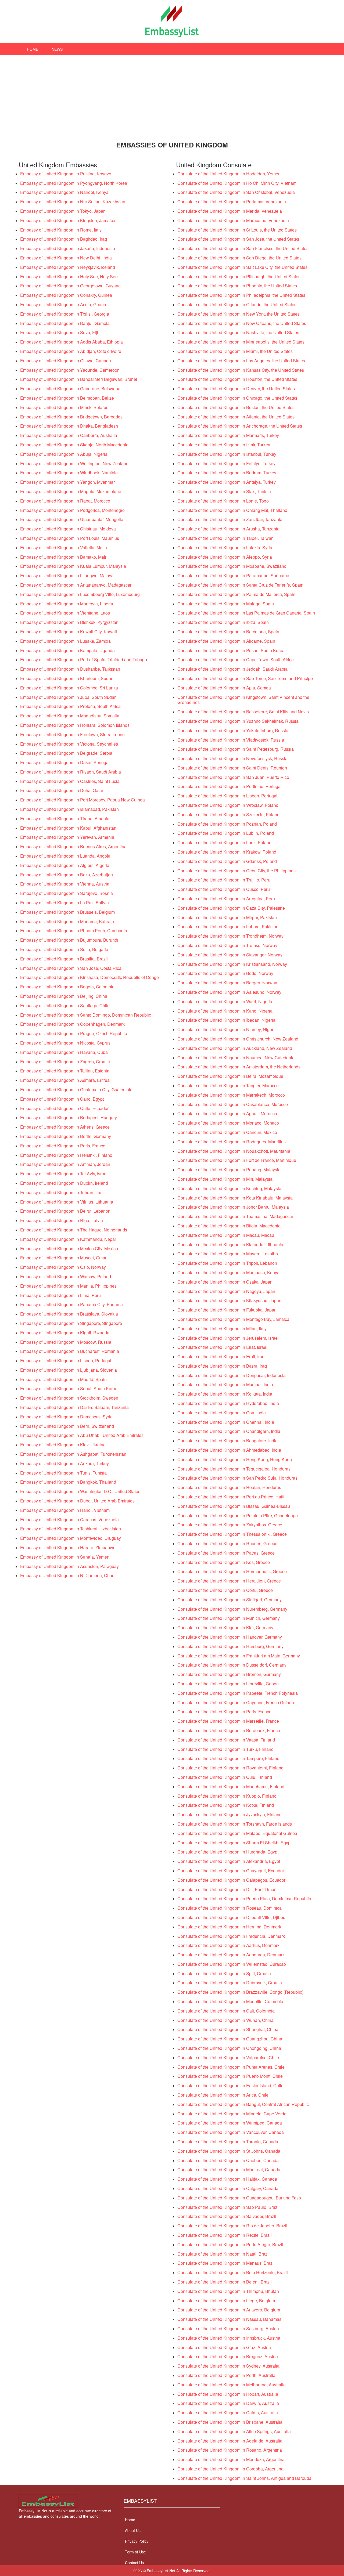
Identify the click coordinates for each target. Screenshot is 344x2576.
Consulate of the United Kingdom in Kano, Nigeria (225, 1011)
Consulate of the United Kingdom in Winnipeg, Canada (230, 2123)
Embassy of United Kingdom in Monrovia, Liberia (67, 604)
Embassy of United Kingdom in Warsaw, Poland (66, 1276)
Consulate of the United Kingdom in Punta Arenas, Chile (231, 2067)
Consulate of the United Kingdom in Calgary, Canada (228, 2188)
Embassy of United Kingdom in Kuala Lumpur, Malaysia (73, 566)
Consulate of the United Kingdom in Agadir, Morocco (227, 1113)
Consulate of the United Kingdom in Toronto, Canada (228, 2142)
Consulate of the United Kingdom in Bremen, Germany (229, 1674)
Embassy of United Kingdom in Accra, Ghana (63, 304)
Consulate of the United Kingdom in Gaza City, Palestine (231, 908)
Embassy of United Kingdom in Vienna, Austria (65, 884)
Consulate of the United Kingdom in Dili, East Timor (226, 1889)
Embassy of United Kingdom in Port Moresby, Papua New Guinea (83, 800)
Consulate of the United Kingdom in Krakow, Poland (227, 852)
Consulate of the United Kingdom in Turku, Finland (225, 1749)
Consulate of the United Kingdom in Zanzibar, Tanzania (230, 519)
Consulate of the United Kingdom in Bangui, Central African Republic (243, 2104)
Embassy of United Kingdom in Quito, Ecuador (64, 1108)
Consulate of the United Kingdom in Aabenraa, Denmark (231, 1955)
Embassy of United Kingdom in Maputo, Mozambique (71, 491)
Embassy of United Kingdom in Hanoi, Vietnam (65, 1510)
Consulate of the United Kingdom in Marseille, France (228, 1721)
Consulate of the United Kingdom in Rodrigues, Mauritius (232, 1142)
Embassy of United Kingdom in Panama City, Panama (71, 1304)
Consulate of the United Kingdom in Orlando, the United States (237, 304)
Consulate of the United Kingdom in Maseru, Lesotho (228, 1254)
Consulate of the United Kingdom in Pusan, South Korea (231, 650)
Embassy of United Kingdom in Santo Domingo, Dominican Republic (86, 1015)
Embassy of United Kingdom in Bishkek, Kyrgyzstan (69, 622)
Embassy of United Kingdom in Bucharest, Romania (70, 1351)
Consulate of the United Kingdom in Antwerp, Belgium (229, 2310)
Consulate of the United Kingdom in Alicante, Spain (226, 641)
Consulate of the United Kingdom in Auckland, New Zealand (235, 1048)
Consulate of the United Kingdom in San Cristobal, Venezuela (236, 192)
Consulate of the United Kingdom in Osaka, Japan (225, 1282)
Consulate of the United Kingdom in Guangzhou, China (230, 2039)
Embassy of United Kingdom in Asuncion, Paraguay (69, 1566)
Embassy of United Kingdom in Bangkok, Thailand (68, 1482)
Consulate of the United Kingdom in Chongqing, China (229, 2048)
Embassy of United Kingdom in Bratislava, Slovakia (69, 1314)
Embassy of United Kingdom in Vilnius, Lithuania (67, 1202)
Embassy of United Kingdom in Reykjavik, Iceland (68, 267)
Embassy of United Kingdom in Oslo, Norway (63, 1267)
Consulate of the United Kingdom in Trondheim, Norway (230, 936)
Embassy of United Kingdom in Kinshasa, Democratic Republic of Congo (89, 977)
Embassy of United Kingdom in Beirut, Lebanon (65, 1211)
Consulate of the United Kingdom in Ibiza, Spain (223, 622)
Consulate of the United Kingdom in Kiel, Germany (225, 1627)
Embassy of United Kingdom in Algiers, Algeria (65, 865)
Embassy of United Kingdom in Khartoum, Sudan (67, 678)
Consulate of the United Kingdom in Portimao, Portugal (230, 786)
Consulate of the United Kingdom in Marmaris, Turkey (228, 435)
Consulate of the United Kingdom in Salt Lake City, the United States (242, 267)
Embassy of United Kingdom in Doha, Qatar (62, 790)
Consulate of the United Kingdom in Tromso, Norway (227, 945)
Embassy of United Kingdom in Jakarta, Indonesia (68, 248)
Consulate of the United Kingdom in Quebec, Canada (228, 2160)
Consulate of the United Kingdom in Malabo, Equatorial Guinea (237, 1833)
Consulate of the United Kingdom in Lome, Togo (223, 501)
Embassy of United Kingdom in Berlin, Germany (66, 1136)
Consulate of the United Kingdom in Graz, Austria (224, 2347)
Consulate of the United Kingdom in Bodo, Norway (225, 973)
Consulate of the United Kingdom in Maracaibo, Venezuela (233, 220)
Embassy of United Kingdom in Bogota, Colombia (67, 987)
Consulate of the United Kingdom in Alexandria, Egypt (229, 1861)
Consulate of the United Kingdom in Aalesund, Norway (229, 992)
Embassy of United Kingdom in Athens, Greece (65, 1127)
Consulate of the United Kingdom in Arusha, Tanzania (228, 529)
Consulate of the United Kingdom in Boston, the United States (236, 407)
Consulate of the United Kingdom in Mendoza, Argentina (231, 2459)
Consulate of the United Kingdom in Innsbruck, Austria (229, 2338)
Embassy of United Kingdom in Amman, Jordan (65, 1164)
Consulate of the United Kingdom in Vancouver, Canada (231, 2132)
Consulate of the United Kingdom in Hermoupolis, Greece (232, 1571)
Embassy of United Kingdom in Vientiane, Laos (65, 613)
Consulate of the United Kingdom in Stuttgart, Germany (230, 1600)
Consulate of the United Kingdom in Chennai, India (226, 1422)
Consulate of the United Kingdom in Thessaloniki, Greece (232, 1534)
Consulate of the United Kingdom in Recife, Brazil (225, 2235)
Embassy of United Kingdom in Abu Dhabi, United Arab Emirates (82, 1435)
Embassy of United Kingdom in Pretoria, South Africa (70, 706)
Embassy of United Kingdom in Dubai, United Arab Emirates (77, 1501)
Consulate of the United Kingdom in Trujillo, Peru (224, 880)
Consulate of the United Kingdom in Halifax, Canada (227, 2179)
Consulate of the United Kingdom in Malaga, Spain (226, 604)
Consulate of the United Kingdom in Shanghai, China (228, 2029)
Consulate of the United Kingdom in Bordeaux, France (229, 1730)
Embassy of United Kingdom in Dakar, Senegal (65, 762)
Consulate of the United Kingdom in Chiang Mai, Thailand (232, 510)
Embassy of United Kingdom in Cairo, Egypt (62, 1099)
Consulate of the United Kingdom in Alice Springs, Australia (234, 2431)
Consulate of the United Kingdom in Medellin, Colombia (230, 2001)
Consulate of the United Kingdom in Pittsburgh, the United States (239, 277)
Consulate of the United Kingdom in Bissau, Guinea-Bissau (234, 1506)
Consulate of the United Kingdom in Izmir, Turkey (224, 445)
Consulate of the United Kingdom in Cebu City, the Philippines (236, 871)
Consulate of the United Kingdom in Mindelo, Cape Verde (232, 2114)
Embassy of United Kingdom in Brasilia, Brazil (64, 959)
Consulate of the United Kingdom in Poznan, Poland (227, 824)
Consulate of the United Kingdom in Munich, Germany (229, 1618)
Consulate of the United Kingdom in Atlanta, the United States (236, 417)
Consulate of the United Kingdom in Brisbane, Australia (230, 2422)
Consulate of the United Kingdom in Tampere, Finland (228, 1758)
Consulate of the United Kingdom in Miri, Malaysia (225, 1179)
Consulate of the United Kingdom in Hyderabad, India (228, 1403)
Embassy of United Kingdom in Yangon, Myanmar (67, 482)
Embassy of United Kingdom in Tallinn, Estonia (65, 1071)
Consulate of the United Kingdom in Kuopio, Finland (227, 1796)
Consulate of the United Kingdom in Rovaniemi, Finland (230, 1768)
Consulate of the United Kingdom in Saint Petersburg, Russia (236, 749)
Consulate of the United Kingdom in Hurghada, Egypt (228, 1852)
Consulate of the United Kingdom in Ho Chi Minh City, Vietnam (237, 183)
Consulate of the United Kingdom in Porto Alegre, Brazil (230, 2244)
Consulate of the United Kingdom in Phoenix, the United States (237, 286)
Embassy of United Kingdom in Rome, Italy (61, 230)
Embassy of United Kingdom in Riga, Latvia (62, 1220)
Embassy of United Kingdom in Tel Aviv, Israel (64, 1174)
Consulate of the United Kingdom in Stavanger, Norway (230, 955)
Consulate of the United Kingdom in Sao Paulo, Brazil (228, 2207)
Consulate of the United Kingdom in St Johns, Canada (229, 2151)
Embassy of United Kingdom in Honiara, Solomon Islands (75, 725)
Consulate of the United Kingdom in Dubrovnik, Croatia (230, 1983)
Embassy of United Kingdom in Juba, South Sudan (68, 697)
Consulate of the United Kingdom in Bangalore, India (227, 1441)
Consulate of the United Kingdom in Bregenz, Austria (228, 2356)
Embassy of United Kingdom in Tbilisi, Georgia (65, 314)
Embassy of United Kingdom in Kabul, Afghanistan (68, 828)
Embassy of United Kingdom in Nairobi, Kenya (64, 192)
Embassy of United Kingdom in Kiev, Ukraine (63, 1445)
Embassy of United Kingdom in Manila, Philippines (68, 1286)
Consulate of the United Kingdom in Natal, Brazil (223, 2254)
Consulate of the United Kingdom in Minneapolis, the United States (241, 342)
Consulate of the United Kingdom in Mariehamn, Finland (231, 1786)
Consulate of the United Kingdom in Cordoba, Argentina (230, 2469)
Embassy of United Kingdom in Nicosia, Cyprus (65, 1043)
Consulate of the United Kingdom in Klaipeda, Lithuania (230, 1244)
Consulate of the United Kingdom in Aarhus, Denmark (228, 1945)
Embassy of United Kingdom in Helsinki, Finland (66, 1155)
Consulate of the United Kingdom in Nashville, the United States (238, 332)
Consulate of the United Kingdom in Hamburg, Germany (230, 1646)
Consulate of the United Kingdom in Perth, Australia (226, 2375)
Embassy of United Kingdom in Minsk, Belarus (64, 407)
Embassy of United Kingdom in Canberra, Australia (69, 435)
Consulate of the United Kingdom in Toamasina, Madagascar (235, 1216)
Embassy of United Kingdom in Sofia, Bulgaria (64, 949)
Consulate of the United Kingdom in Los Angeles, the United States (241, 361)
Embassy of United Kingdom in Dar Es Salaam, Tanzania (74, 1407)
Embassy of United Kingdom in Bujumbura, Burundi (69, 940)
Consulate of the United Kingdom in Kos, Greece (224, 1562)
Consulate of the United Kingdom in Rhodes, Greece (227, 1543)
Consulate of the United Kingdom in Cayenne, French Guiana (236, 1702)
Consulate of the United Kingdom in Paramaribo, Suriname (233, 575)
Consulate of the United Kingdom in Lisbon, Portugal (227, 796)
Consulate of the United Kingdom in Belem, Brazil (225, 2282)
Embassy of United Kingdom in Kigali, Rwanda (65, 1333)
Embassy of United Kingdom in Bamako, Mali (63, 557)
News (57, 49)
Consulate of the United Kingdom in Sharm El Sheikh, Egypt (234, 1843)
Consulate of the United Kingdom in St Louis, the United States (237, 230)
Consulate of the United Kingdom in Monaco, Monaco (228, 1123)
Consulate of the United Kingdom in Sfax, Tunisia (224, 491)
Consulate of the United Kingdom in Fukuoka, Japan (227, 1310)
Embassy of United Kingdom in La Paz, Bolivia (64, 903)
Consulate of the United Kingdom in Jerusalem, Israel (228, 1338)
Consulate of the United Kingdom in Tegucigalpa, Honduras (234, 1469)
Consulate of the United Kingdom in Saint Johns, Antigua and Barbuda (244, 2478)
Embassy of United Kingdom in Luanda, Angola (65, 856)
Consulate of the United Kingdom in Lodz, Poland (224, 842)
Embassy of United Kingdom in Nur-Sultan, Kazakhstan (73, 202)
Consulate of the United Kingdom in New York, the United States (239, 314)
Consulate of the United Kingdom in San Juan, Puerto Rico (233, 777)
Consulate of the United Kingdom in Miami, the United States (235, 351)
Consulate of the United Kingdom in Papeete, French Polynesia (238, 1693)
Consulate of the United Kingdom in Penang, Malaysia (229, 1170)
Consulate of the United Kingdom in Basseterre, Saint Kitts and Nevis (243, 712)
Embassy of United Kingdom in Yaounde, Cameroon (70, 370)
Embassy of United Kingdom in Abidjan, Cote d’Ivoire (71, 351)
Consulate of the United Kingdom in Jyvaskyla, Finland (230, 1814)
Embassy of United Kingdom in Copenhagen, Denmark (72, 1024)
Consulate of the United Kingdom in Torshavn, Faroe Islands (235, 1824)
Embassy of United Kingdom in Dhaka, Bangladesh (69, 426)
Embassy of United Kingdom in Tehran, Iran (61, 1192)
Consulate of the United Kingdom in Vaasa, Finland (226, 1740)
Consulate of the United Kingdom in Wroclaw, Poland (228, 805)
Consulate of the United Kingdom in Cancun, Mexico (227, 1132)
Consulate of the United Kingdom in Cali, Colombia (226, 2011)
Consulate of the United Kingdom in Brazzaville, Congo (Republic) (240, 1992)
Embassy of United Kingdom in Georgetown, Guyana (70, 286)
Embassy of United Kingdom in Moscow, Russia (66, 1342)
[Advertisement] (172, 96)
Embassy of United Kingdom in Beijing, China (64, 996)
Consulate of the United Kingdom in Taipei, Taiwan (225, 538)
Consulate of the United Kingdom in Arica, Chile (223, 2095)
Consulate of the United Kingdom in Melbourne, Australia (232, 2385)
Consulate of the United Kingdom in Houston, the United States (237, 379)
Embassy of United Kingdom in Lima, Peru (60, 1295)
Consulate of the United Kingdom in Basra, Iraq (222, 1366)
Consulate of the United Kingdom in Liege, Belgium (226, 2301)
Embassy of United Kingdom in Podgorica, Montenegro (72, 510)
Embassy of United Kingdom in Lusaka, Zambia (65, 641)
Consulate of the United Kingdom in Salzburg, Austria (228, 2328)
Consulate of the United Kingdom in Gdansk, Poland (227, 861)
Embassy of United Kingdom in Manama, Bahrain (67, 921)
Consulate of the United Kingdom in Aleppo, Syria (225, 557)
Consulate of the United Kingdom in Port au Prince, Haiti (231, 1497)
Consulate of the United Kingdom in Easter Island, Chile (230, 2085)
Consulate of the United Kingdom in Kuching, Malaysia (229, 1188)
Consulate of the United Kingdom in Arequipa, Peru (226, 899)
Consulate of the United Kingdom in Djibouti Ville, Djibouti (232, 1917)
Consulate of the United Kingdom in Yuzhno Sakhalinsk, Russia (238, 721)
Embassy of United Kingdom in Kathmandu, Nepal (68, 1239)
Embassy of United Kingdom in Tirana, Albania (65, 819)
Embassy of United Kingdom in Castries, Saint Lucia (70, 781)
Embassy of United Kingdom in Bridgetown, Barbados (71, 417)
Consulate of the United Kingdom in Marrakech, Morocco (231, 1095)
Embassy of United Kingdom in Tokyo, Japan (63, 211)
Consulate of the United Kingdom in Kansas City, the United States (241, 370)
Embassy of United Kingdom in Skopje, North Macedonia (74, 445)
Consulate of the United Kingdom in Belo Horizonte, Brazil (233, 2272)
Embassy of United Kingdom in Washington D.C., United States (80, 1491)
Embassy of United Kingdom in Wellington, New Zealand (74, 463)
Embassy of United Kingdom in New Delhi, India (66, 258)
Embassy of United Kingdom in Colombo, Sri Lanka (69, 688)
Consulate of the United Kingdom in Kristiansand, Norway (232, 964)
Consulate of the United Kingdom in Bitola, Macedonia (229, 1226)
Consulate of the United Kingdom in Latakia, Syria (225, 548)
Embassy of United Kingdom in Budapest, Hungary (69, 1117)
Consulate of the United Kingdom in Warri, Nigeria (225, 1001)
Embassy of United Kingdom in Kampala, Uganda (67, 650)
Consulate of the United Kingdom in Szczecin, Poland (228, 814)
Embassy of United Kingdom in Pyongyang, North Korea (74, 183)
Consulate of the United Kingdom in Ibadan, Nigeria (226, 1020)
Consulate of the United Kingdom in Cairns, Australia (228, 2413)
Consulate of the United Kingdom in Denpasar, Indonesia (232, 1375)
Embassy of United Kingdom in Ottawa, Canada (66, 361)
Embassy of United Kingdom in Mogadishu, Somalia (70, 716)
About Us (133, 2530)
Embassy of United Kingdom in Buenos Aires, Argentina (73, 846)
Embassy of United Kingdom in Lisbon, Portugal (66, 1361)
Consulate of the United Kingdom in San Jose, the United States (238, 239)
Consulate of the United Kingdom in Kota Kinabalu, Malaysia (235, 1198)
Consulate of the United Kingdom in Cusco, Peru (224, 889)
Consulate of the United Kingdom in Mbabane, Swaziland (232, 566)
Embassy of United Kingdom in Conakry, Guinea (66, 295)
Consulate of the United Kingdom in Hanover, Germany (230, 1637)
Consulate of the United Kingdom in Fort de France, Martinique (237, 1160)
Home (33, 49)
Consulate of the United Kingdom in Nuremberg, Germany (232, 1609)
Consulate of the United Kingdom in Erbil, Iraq (221, 1356)
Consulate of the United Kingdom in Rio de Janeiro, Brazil (232, 2226)
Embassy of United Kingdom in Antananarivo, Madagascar (76, 585)
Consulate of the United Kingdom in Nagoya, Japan (226, 1291)
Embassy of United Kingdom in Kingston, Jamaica (68, 220)
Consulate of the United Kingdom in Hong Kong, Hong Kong (235, 1459)
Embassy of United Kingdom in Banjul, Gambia (65, 323)
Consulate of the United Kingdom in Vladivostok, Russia (231, 740)
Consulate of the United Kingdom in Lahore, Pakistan (228, 926)
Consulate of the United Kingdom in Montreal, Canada (229, 2169)
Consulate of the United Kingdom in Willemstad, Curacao (232, 1964)
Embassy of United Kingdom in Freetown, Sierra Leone (72, 734)
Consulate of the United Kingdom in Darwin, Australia (228, 2403)
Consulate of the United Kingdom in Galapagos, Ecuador (231, 1880)
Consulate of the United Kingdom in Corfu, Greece (225, 1590)
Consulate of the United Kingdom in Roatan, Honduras (229, 1487)
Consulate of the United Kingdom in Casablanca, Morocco (233, 1104)
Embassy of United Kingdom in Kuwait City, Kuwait (69, 632)
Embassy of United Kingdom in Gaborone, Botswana (70, 389)
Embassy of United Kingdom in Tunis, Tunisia (63, 1473)
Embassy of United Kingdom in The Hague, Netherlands (74, 1230)
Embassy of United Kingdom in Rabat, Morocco (65, 501)
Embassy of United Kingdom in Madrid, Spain (63, 1379)
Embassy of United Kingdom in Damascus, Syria (66, 1417)
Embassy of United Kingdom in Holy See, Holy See (69, 277)
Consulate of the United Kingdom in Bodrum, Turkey (227, 473)
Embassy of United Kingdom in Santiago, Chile (65, 1005)
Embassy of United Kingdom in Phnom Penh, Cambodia (74, 931)
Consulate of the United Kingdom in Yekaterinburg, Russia (233, 730)
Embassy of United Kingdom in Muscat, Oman (64, 1258)
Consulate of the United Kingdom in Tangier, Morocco (228, 1085)
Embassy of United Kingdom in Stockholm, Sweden (69, 1398)
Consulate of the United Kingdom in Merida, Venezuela (230, 211)
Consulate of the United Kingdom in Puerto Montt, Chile (230, 2076)
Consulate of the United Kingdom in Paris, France (224, 1712)
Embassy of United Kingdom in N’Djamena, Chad (67, 1575)
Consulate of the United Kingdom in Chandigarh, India (229, 1431)
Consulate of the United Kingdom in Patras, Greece (226, 1553)
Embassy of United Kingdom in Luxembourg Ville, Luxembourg (80, 594)
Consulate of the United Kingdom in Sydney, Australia (228, 2366)
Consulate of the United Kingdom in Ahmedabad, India (229, 1450)
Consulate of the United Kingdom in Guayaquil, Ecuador (231, 1871)
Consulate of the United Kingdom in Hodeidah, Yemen (229, 174)
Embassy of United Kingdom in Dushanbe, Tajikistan (70, 669)
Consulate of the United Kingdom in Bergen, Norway (227, 983)
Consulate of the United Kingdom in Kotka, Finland (226, 1805)
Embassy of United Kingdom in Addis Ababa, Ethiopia (71, 342)
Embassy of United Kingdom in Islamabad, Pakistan (69, 809)
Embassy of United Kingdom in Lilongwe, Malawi (67, 575)
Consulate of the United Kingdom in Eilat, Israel (222, 1347)
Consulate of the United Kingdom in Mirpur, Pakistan (227, 917)
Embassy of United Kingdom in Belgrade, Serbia (66, 753)
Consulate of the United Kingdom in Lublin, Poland (226, 833)
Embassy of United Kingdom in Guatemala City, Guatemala (76, 1090)
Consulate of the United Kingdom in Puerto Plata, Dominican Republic (244, 1898)
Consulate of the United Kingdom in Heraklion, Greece (229, 1581)
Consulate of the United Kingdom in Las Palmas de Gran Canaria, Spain (246, 613)
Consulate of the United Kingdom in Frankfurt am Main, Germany (239, 1656)
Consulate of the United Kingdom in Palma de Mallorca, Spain (236, 594)
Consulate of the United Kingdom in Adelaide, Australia (230, 2441)
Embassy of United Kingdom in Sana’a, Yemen (65, 1557)
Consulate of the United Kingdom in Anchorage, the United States (240, 426)
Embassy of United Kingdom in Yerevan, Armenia (67, 837)
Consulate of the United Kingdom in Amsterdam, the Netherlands (239, 1067)
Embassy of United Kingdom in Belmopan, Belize (67, 398)
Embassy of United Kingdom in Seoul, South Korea (69, 1388)
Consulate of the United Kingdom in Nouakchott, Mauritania (234, 1151)
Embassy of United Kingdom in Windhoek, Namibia (69, 473)
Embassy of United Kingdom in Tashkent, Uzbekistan (71, 1529)
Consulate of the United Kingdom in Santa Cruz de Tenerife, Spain (240, 585)
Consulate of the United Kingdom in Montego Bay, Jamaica (233, 1319)
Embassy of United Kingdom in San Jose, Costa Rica (71, 968)
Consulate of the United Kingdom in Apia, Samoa (224, 688)
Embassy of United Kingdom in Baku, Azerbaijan (67, 875)
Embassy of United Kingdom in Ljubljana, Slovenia (69, 1370)
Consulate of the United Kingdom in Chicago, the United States (237, 398)
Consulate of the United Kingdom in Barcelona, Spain (228, 632)
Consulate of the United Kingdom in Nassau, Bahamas (229, 2319)
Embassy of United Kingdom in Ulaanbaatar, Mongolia (72, 519)
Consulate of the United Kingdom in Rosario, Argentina (230, 2450)
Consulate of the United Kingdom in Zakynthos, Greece (230, 1525)
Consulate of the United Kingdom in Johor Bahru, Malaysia (233, 1207)
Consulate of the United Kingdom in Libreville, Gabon (228, 1684)
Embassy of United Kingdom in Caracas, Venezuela (69, 1520)
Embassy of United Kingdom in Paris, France (63, 1146)
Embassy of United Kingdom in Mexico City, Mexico (69, 1249)
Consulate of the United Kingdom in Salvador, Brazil (227, 2216)
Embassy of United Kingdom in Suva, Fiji (59, 332)
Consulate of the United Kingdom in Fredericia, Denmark (231, 1936)
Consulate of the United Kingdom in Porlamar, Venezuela (232, 202)
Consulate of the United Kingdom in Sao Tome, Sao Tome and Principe (245, 678)
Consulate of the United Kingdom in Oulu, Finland (225, 1777)
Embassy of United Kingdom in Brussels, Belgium (67, 912)
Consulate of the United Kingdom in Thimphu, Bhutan (228, 2291)
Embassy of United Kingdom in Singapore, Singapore (71, 1323)
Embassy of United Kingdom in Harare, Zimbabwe (68, 1547)
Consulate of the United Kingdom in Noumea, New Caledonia (236, 1058)
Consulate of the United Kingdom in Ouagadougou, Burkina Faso (239, 2198)
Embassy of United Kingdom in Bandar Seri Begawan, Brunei (79, 379)
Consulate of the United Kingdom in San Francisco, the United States (243, 248)
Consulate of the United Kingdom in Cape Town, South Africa (236, 660)
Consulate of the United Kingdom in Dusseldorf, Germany (232, 1665)
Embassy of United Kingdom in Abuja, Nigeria (64, 454)
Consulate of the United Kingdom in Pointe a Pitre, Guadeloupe (238, 1515)
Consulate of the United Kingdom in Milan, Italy (222, 1329)
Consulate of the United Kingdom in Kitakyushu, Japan (229, 1300)
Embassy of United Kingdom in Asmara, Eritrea (65, 1080)
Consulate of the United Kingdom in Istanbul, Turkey (227, 454)
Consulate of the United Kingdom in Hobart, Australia (228, 2394)
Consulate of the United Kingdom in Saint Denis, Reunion (232, 768)
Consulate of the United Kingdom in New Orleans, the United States (242, 323)
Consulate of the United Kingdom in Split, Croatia (224, 1973)
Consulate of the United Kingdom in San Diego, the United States (239, 258)
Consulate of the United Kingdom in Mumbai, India (225, 1384)
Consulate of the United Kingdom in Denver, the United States (236, 389)
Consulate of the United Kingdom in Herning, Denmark (229, 1927)
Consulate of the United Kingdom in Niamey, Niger (225, 1029)
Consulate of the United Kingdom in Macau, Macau (226, 1235)
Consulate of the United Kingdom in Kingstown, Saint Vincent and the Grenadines (243, 700)
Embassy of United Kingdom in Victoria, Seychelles (69, 744)
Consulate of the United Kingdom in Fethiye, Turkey (226, 463)
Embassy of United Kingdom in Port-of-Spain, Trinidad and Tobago (84, 660)
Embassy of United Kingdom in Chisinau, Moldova (68, 529)
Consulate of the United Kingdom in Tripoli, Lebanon (227, 1263)
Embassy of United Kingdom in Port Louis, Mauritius (70, 538)
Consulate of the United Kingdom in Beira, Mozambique (230, 1076)
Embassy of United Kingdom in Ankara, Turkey (64, 1463)
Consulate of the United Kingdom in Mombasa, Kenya (228, 1272)
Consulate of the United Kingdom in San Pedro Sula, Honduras (237, 1478)
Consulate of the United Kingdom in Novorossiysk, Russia (232, 758)
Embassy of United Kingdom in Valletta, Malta (64, 548)
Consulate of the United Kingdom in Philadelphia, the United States (241, 295)
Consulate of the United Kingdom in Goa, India (222, 1413)
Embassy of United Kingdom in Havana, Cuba (64, 1052)
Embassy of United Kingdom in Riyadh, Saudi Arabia (71, 772)
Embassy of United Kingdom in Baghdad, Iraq (64, 239)
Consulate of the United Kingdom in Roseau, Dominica (230, 1908)
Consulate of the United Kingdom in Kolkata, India (225, 1394)
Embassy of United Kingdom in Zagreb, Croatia (65, 1062)
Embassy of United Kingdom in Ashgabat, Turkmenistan (73, 1454)
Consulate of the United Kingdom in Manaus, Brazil (226, 2263)
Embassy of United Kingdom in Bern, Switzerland (67, 1426)
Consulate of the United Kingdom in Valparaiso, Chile (228, 2057)
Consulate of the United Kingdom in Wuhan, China (225, 2020)
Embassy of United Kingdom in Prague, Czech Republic (74, 1033)
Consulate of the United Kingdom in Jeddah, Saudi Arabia (232, 669)
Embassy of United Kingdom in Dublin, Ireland (64, 1183)
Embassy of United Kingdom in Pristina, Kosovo (66, 174)
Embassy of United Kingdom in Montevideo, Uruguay (71, 1538)
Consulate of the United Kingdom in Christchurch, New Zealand (238, 1039)
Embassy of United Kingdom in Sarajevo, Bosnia (67, 893)
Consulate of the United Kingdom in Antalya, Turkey (227, 482)
